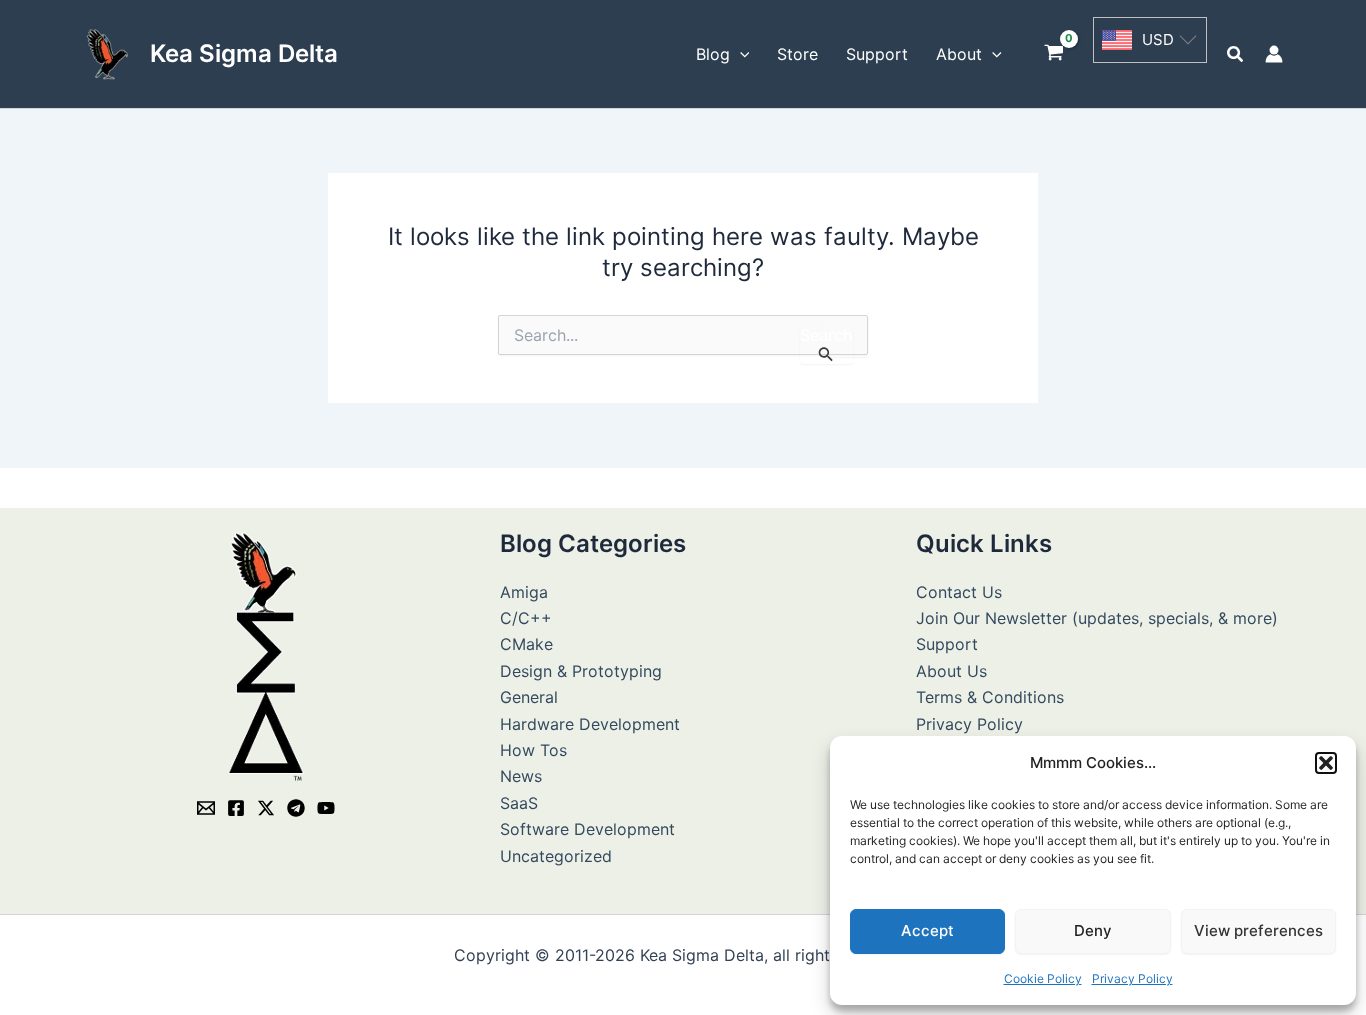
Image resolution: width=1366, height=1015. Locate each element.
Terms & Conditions (990, 697)
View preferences (1258, 930)
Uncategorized (556, 856)
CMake (526, 644)
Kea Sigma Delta (244, 53)
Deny (1093, 930)
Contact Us (959, 592)
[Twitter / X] (266, 808)
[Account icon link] (1274, 54)
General (529, 697)
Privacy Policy (1132, 978)
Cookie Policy (1043, 978)
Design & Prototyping (581, 671)
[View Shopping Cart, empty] (1054, 54)
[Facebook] (236, 808)
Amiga (524, 592)
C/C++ (526, 618)
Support (947, 644)
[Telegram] (296, 808)
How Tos (533, 750)
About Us (951, 671)
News (521, 776)
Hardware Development (590, 724)
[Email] (206, 808)
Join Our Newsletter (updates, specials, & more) (1097, 618)
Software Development (587, 829)
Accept (927, 930)
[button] (1326, 763)
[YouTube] (326, 808)
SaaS (519, 803)
